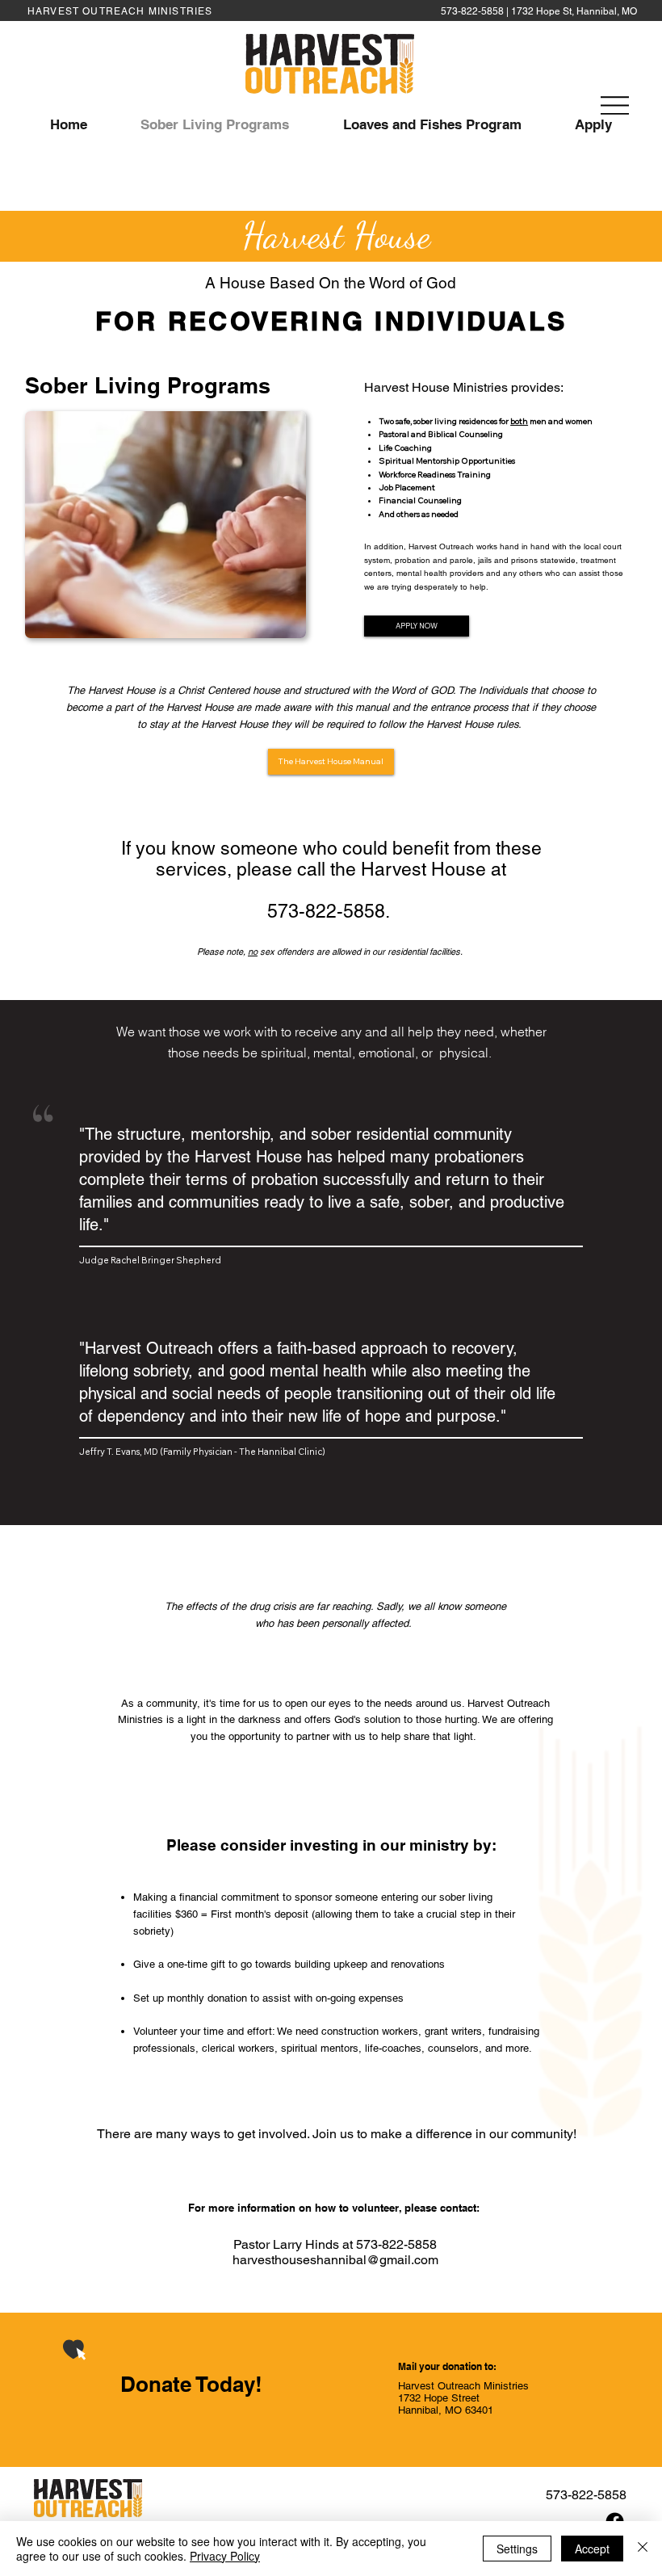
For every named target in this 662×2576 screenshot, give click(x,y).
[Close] (643, 2549)
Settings (517, 2549)
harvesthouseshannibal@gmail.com (335, 2260)
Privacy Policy (225, 2556)
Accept (592, 2549)
